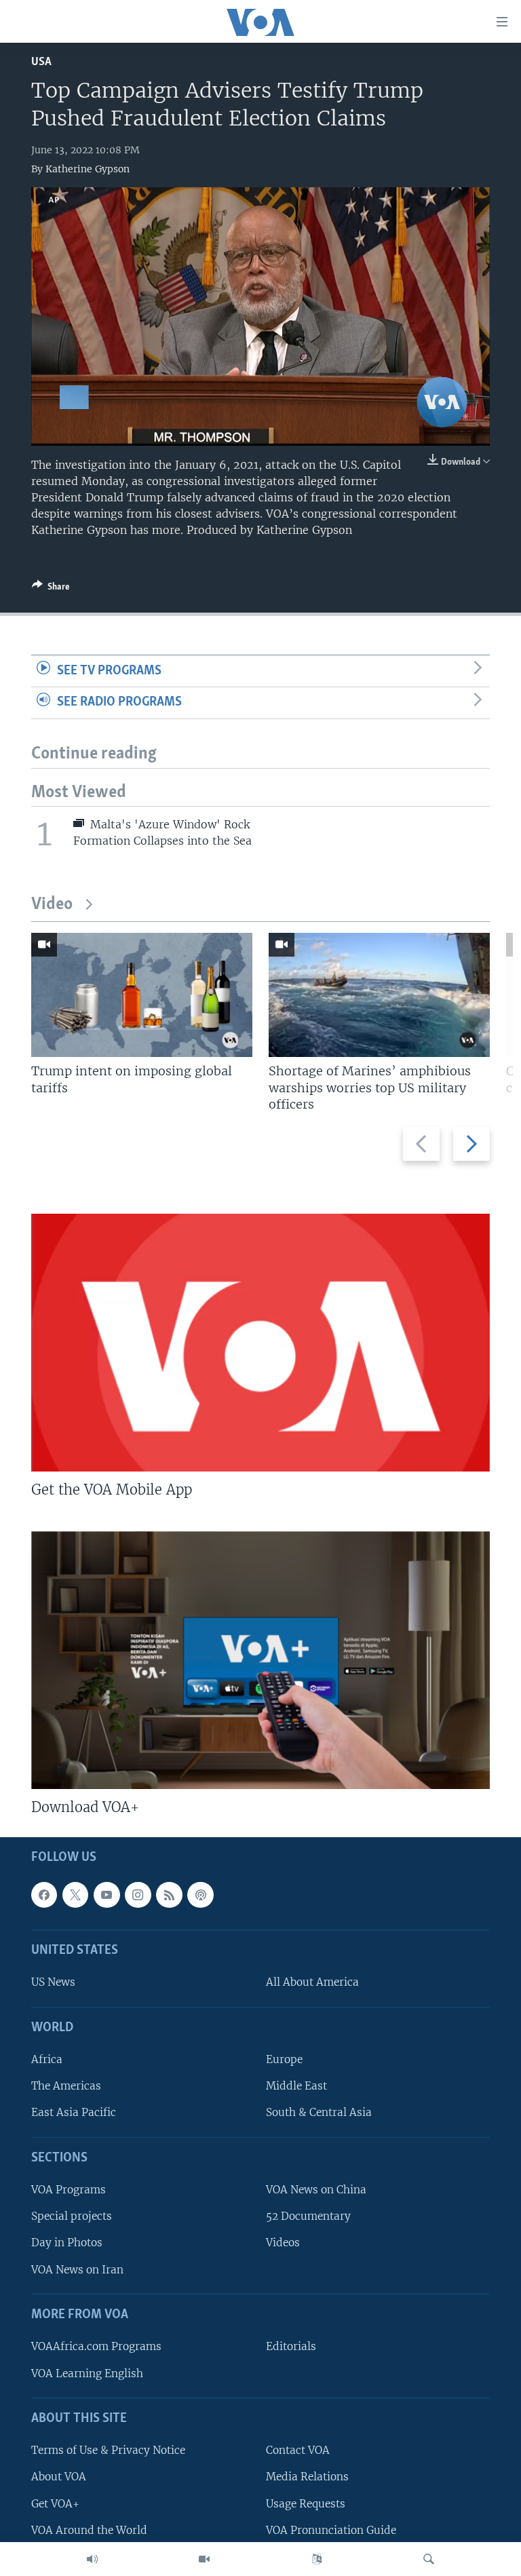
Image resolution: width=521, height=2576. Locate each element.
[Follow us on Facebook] (44, 1895)
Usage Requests (306, 2504)
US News (53, 1983)
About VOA (59, 2477)
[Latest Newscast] (92, 2559)
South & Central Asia (319, 2113)
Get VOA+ (55, 2504)
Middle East (296, 2087)
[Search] (429, 2559)
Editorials (291, 2347)
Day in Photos (67, 2243)
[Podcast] (200, 1895)
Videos (283, 2243)
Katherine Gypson (88, 169)
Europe (284, 2060)
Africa (47, 2060)
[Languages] (317, 2559)
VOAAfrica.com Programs (96, 2347)
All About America (312, 1983)
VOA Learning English (87, 2373)
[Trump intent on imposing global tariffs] (142, 995)
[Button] (51, 589)
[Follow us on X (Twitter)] (75, 1895)
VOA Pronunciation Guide (331, 2530)
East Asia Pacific (74, 2113)
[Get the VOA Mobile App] (260, 1343)
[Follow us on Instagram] (138, 1895)
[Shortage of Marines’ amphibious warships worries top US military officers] (379, 995)
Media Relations (307, 2477)
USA (41, 62)
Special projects (72, 2217)
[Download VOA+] (260, 1660)
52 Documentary (308, 2217)
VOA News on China (316, 2190)
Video (52, 905)
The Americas (66, 2087)
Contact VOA (298, 2451)
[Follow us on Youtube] (107, 1895)
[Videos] (204, 2559)
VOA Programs (69, 2190)
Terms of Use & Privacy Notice (108, 2451)
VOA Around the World (89, 2530)
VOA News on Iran (77, 2270)
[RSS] (169, 1895)
